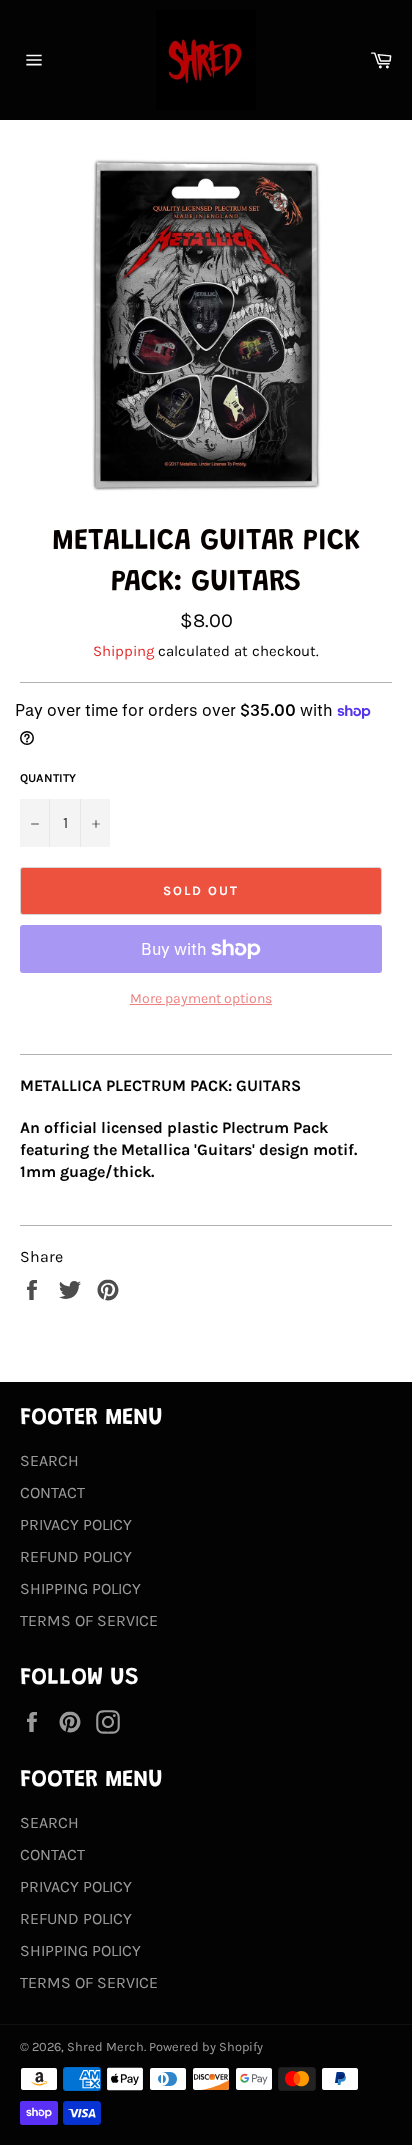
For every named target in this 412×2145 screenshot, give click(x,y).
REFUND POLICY (76, 1556)
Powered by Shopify (206, 2046)
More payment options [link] (201, 998)
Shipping (123, 651)
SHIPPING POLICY (80, 1588)
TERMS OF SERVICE (89, 1620)
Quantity (48, 778)
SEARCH (49, 1460)
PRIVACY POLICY (76, 1524)
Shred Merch (105, 2046)
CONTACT (52, 1492)
